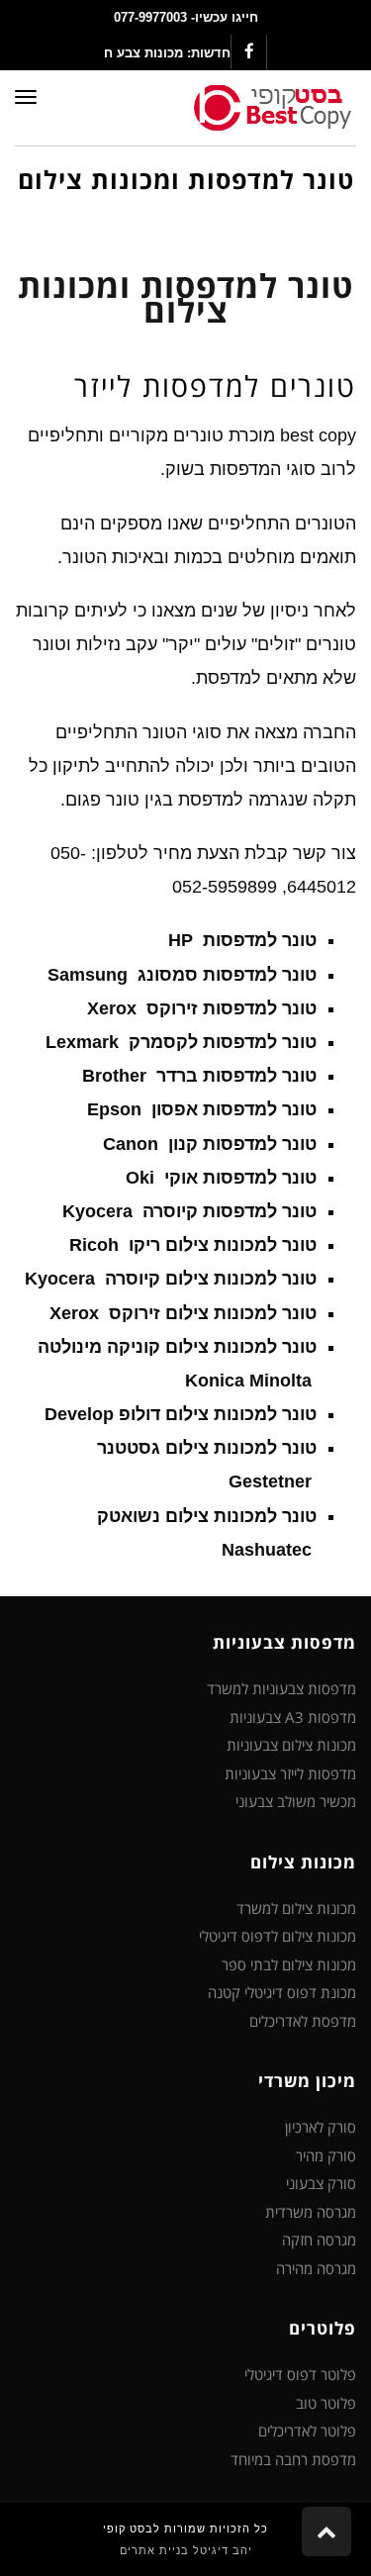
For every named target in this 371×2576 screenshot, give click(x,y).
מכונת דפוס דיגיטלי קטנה (282, 1992)
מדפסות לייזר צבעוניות (290, 1773)
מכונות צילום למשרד (296, 1908)
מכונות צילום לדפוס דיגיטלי (278, 1936)
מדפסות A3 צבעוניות (293, 1717)
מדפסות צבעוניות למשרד (281, 1688)
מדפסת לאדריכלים (303, 2021)
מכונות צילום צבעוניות (291, 1745)
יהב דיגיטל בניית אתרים (186, 2550)
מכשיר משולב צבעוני (296, 1801)
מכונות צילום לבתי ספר (289, 1964)
